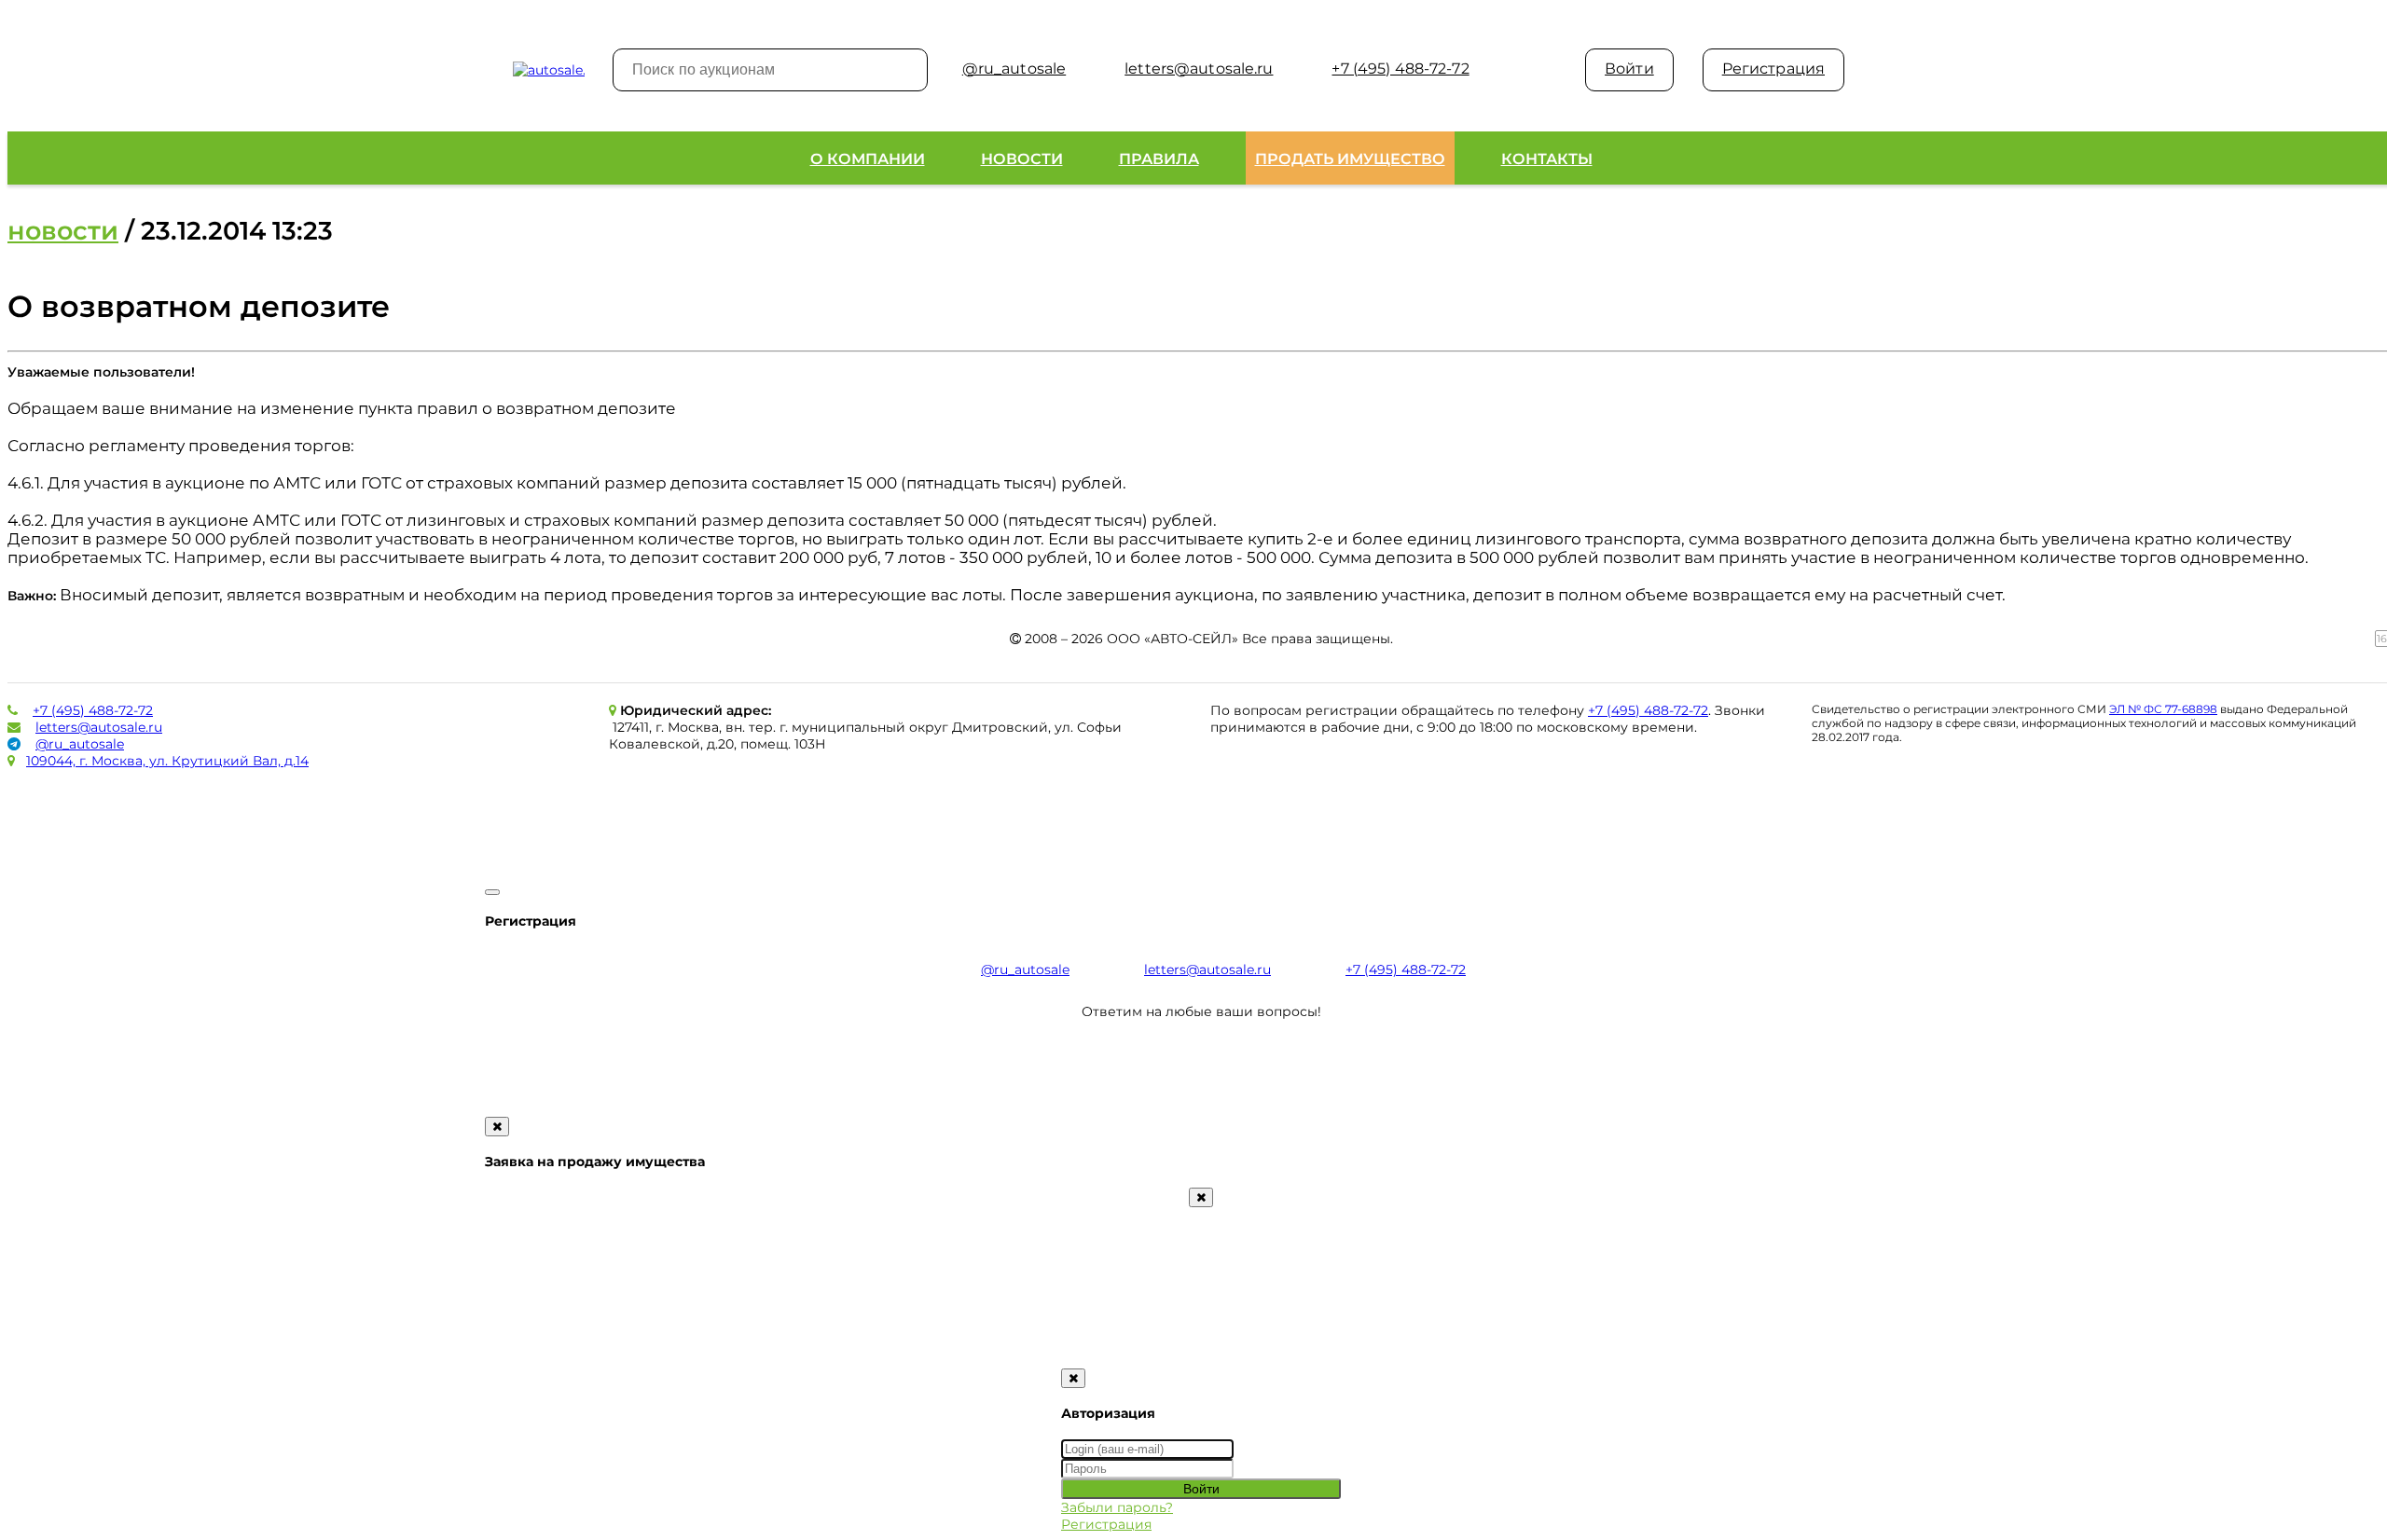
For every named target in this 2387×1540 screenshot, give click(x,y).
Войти (1629, 69)
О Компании (868, 159)
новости (63, 231)
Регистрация (1773, 69)
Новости (1022, 159)
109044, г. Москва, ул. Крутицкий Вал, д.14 (167, 761)
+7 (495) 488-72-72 (93, 710)
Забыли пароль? (1117, 1507)
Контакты (1547, 159)
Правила (1159, 159)
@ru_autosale (80, 744)
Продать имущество (1350, 159)
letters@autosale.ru (99, 727)
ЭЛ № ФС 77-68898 (2163, 709)
